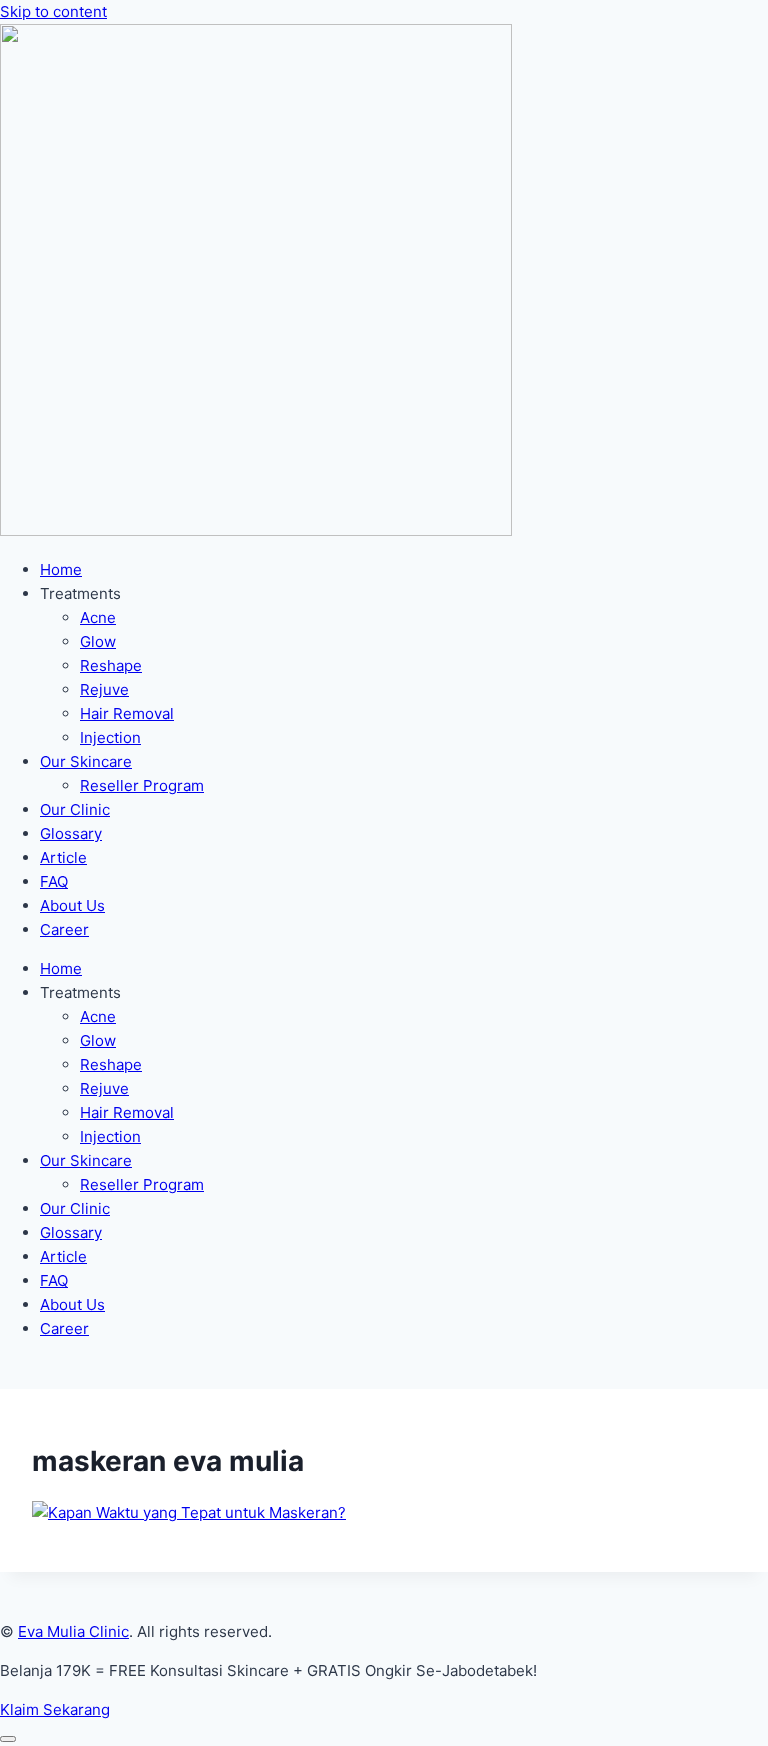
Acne (98, 617)
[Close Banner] (8, 1739)
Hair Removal (127, 713)
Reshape (111, 665)
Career (64, 929)
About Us (72, 905)
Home (61, 569)
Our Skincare (86, 761)
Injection (110, 737)
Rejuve (104, 689)
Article (63, 857)
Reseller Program (142, 785)
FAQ (54, 881)
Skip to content (53, 11)
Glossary (71, 833)
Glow (98, 641)
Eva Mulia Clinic (73, 1631)
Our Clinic (75, 809)
